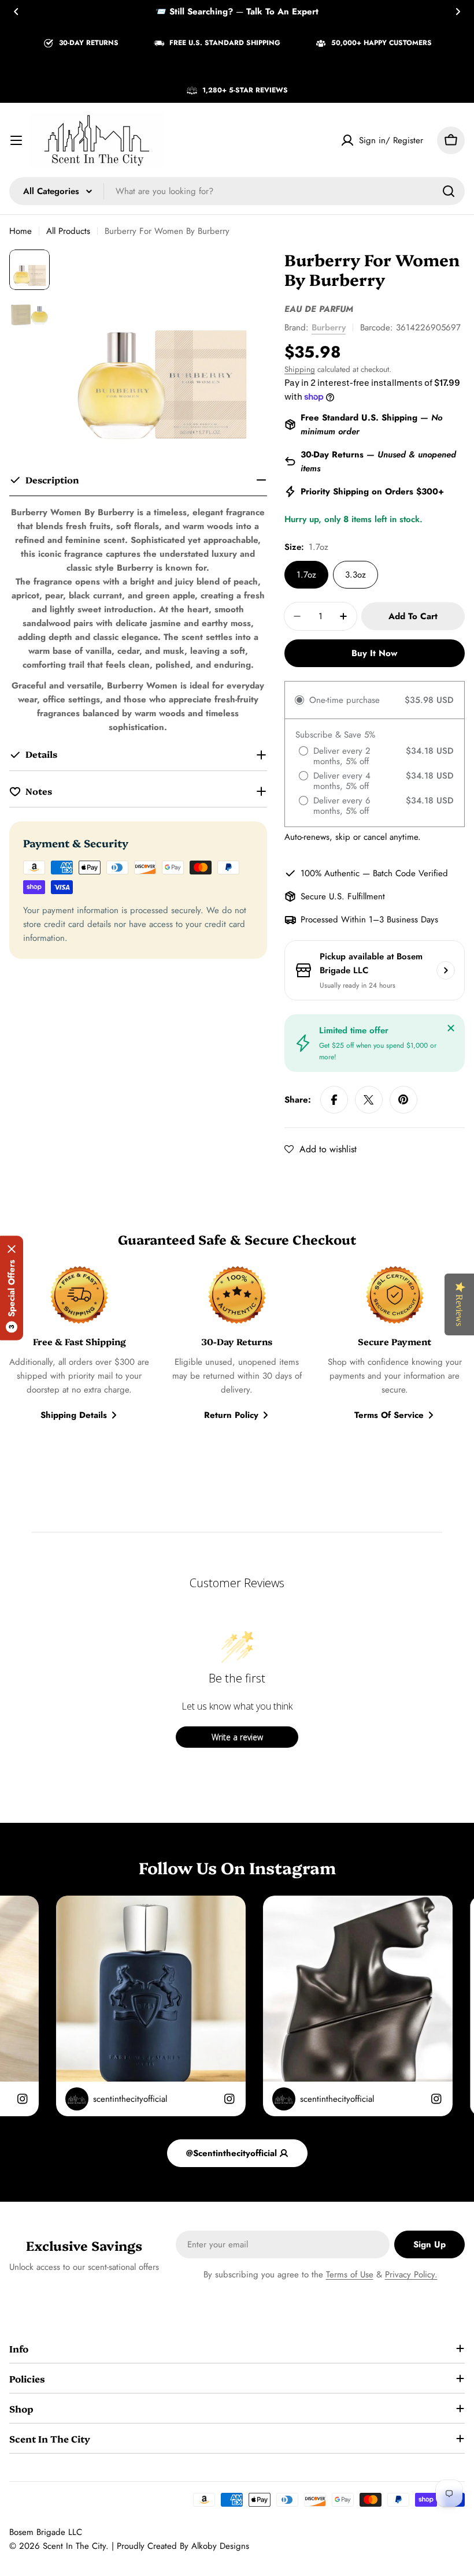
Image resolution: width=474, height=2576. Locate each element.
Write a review (237, 1737)
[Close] (451, 1028)
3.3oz (355, 575)
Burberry (329, 327)
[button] (16, 12)
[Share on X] (369, 1100)
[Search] (449, 191)
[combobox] (237, 191)
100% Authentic (330, 873)
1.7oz (306, 575)
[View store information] (446, 970)
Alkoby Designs (220, 2546)
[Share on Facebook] (334, 1100)
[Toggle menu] (16, 140)
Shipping (300, 369)
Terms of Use (350, 2275)
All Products (68, 231)
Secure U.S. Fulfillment (343, 896)
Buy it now (374, 653)
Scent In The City (74, 2546)
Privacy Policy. (411, 2275)
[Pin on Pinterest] (403, 1100)
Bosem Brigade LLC (46, 2532)
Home (21, 231)
